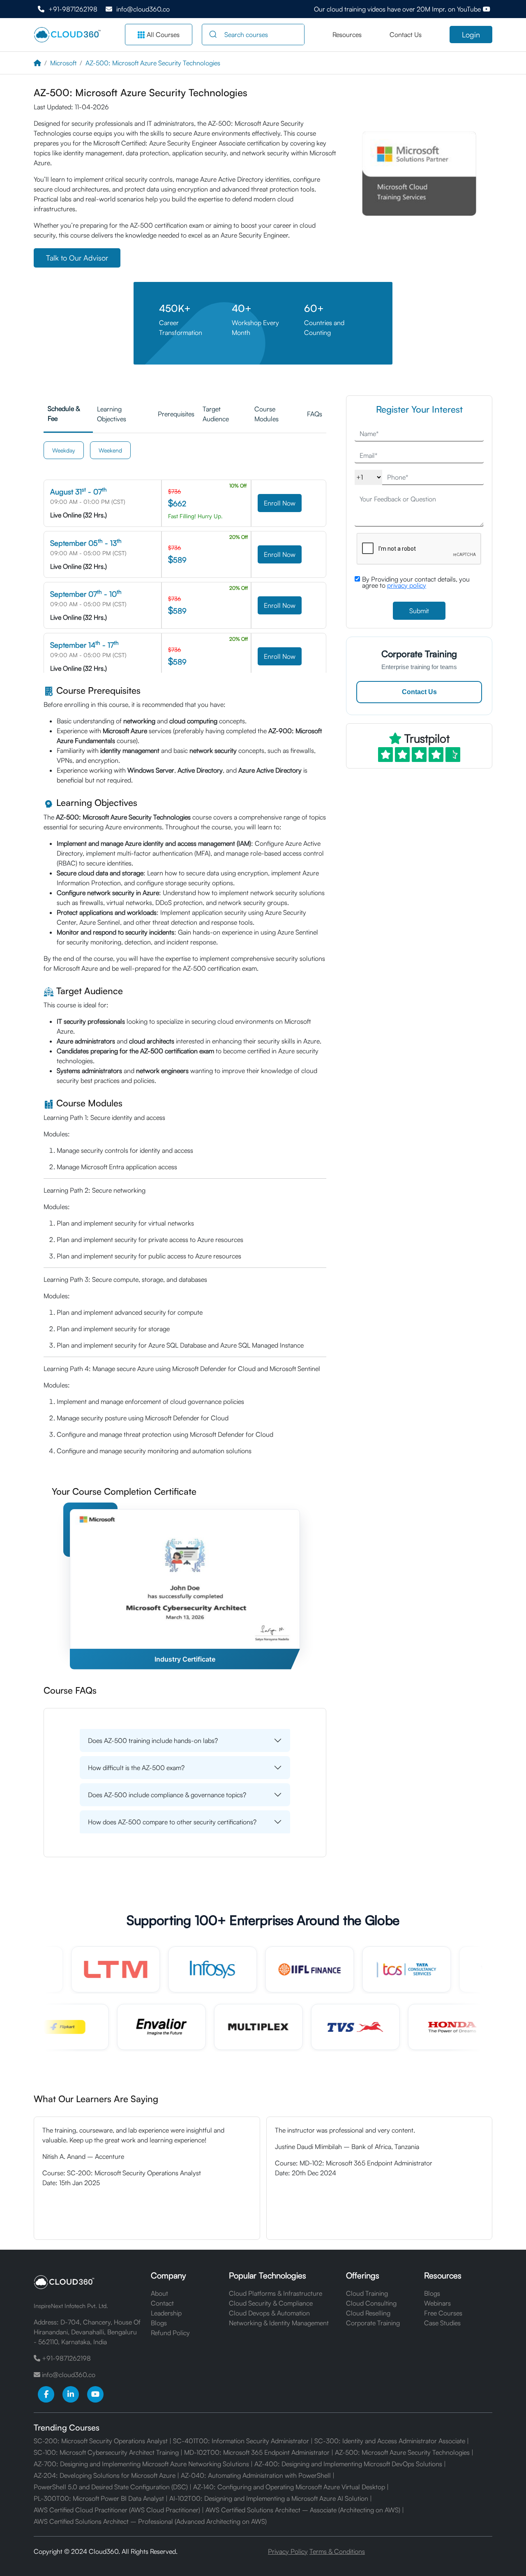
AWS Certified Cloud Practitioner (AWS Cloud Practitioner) (117, 2510)
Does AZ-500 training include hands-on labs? (153, 1740)
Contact (162, 2303)
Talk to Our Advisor (77, 258)
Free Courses (443, 2313)
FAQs (315, 414)
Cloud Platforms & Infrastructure (276, 2293)
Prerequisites (176, 414)
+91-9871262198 (73, 9)
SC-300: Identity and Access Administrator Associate (390, 2441)
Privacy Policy (288, 2551)
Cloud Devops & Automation (269, 2313)
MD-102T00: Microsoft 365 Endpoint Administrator (257, 2452)
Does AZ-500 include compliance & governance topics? (167, 1795)
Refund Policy (170, 2333)
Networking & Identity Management (279, 2323)
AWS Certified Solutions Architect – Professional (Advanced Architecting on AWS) (150, 2521)
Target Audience (216, 414)
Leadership (166, 2313)
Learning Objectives (112, 414)
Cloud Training (367, 2293)
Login (471, 35)
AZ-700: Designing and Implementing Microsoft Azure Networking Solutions (141, 2464)
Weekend (110, 450)
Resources (347, 35)
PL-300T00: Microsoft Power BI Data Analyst (99, 2498)
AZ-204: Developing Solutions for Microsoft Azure (105, 2475)
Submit (419, 611)
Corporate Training (373, 2323)
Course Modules (266, 414)
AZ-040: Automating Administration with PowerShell (256, 2475)
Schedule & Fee (64, 413)
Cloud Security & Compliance (271, 2303)
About (159, 2293)
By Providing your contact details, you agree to (416, 582)
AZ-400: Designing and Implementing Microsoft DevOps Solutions (348, 2464)
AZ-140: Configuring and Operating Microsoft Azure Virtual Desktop (289, 2487)
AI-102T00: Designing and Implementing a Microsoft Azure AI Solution (269, 2498)
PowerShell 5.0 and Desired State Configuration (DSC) (111, 2487)
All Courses (163, 35)
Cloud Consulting (371, 2303)
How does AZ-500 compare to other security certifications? (172, 1822)
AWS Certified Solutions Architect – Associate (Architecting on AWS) (303, 2510)
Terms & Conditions (337, 2551)
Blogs (159, 2323)
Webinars (437, 2303)
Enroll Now (280, 503)
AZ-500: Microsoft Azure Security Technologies (153, 63)
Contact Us (406, 35)
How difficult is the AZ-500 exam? (136, 1768)
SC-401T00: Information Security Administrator (241, 2441)
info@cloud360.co (143, 9)
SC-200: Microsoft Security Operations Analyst (101, 2441)
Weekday (64, 450)
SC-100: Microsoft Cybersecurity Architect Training (106, 2452)
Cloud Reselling (368, 2313)
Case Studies (442, 2323)
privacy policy (407, 585)
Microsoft (63, 63)
